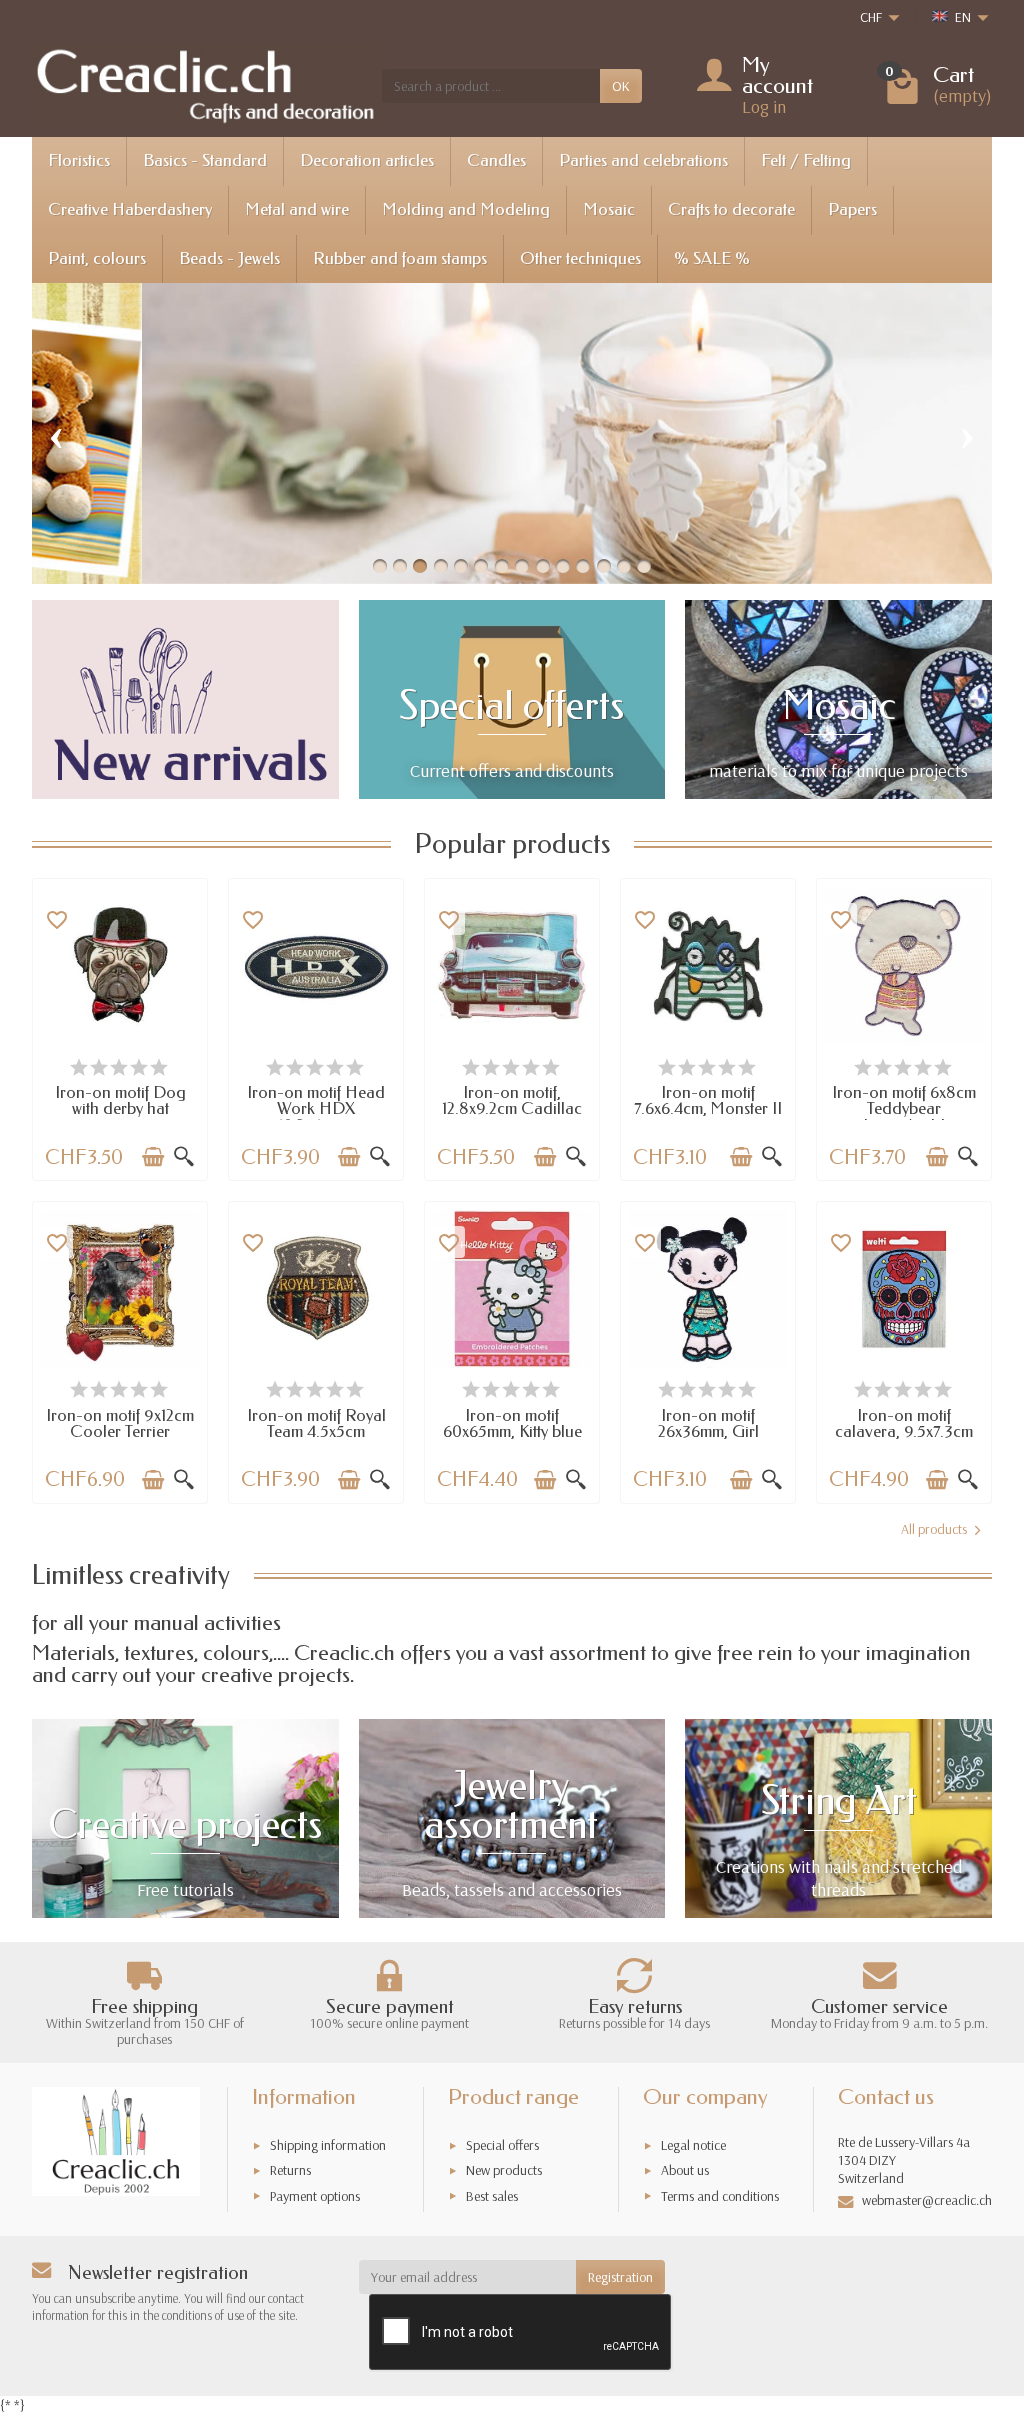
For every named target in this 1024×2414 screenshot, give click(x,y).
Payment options (315, 2196)
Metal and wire (297, 209)
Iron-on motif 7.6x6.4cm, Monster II (708, 1101)
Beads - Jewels (229, 258)
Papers (852, 209)
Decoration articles (367, 160)
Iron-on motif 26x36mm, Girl (708, 1424)
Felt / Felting (806, 160)
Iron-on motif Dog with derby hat (120, 1101)
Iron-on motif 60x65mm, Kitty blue (512, 1424)
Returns (290, 2170)
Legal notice (693, 2145)
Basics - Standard (205, 160)
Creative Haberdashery (130, 209)
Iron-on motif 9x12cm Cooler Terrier (120, 1424)
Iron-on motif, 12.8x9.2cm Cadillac (512, 1101)
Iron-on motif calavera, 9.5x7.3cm (904, 1424)
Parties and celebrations (643, 160)
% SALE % (712, 258)
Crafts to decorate (731, 209)
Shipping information (328, 2145)
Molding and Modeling (466, 209)
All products (934, 1529)
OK (621, 86)
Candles (496, 160)
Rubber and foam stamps (400, 258)
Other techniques (580, 258)
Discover (310, 496)
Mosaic (609, 209)
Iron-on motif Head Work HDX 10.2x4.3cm (316, 1109)
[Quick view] (184, 1157)
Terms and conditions (720, 2196)
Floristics (79, 160)
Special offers (502, 2145)
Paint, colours (97, 258)
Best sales (492, 2196)
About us (685, 2170)
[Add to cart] (153, 1157)
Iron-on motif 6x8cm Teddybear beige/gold (904, 1109)
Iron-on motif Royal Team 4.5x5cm (316, 1424)
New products (504, 2170)
